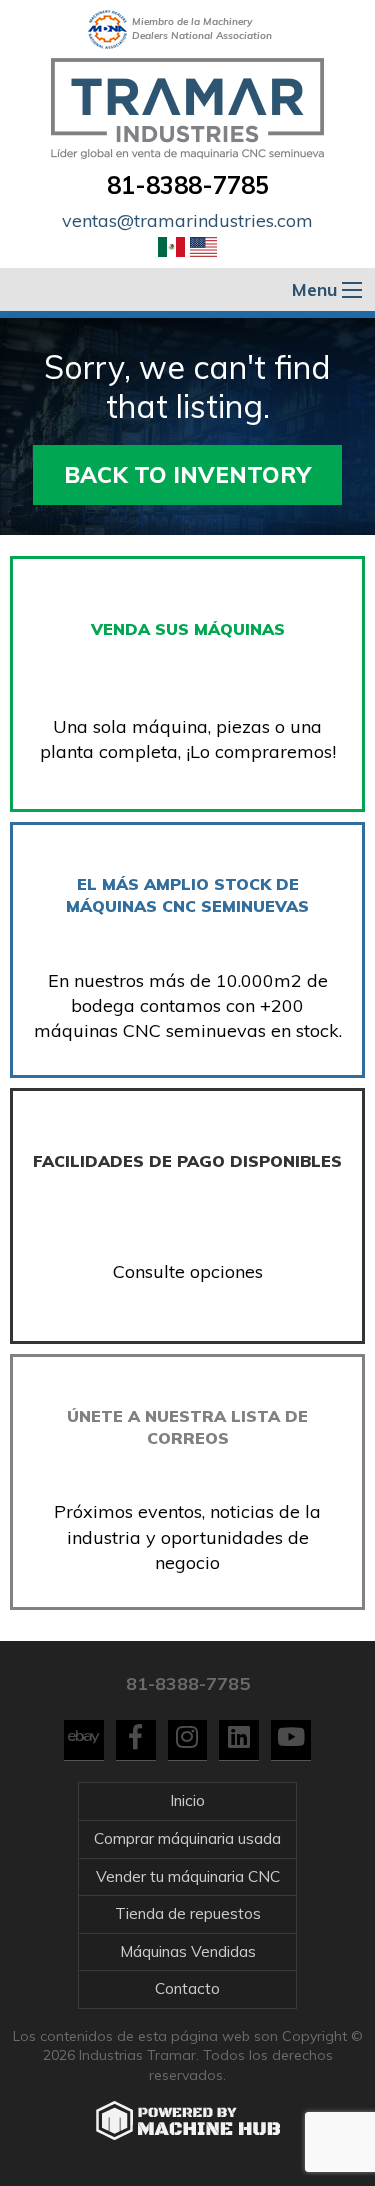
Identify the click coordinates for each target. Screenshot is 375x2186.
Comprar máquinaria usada (187, 1838)
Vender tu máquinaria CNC (188, 1876)
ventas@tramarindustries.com (187, 220)
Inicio (187, 1800)
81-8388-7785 (188, 185)
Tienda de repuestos (188, 1913)
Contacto (187, 1988)
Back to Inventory (187, 474)
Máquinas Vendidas (188, 1951)
